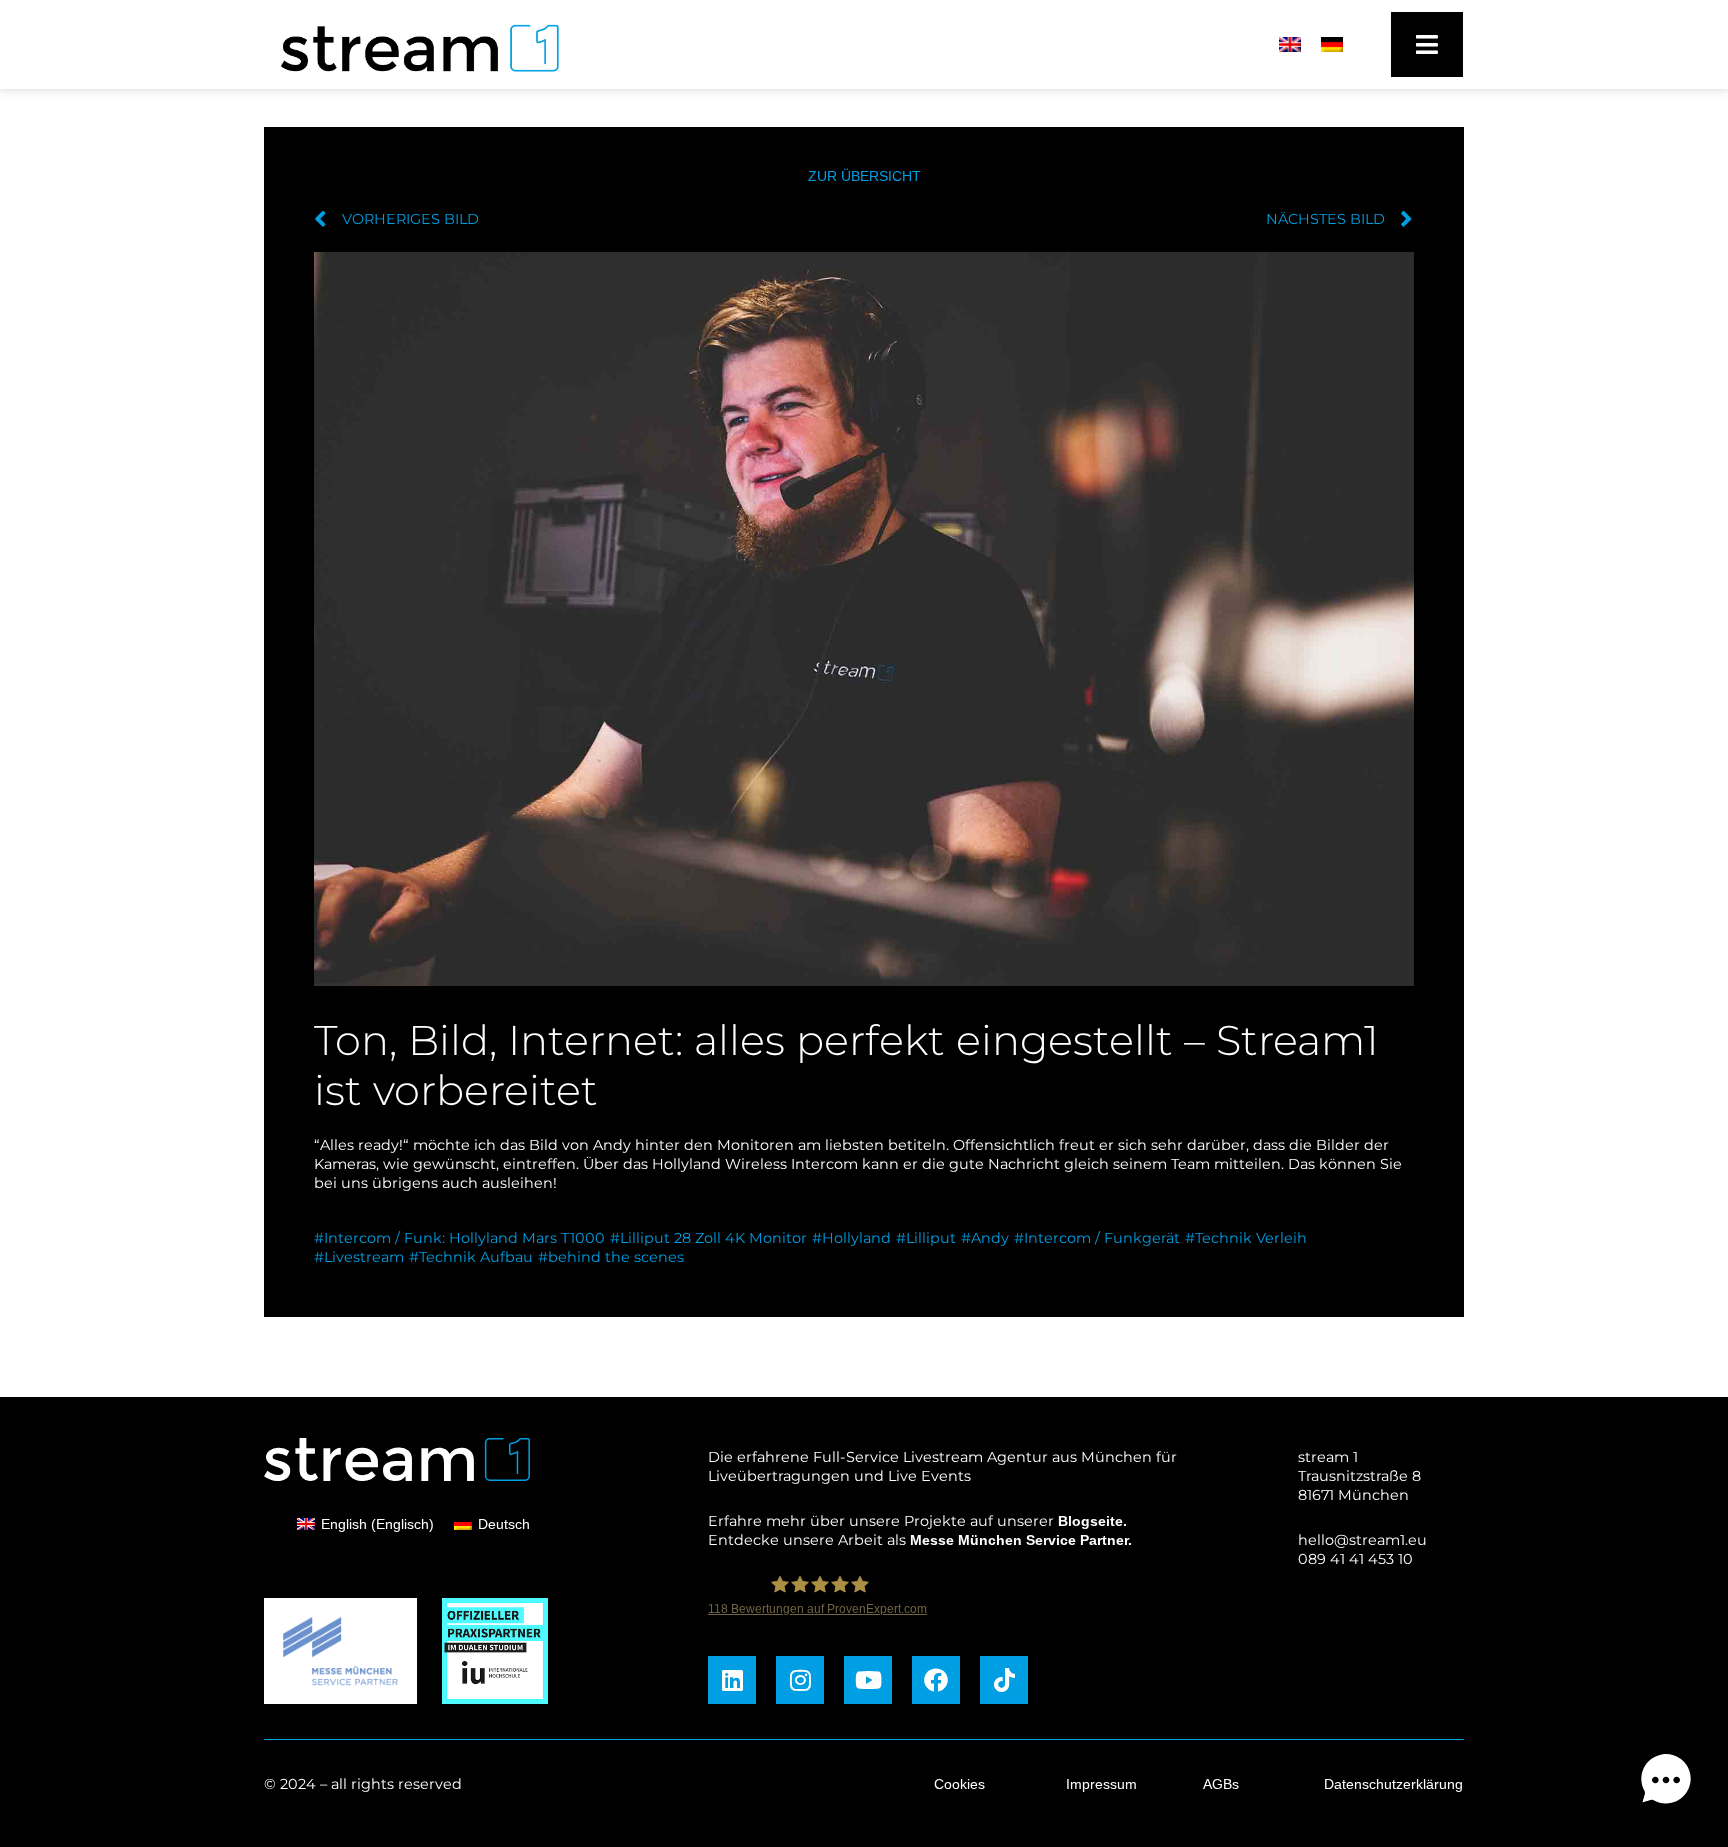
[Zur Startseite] (410, 77)
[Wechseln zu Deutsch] (1332, 45)
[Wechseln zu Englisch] (1290, 45)
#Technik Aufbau (471, 1257)
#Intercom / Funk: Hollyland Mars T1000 (459, 1238)
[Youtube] (868, 1680)
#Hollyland (851, 1238)
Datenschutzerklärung (1393, 1784)
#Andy (985, 1238)
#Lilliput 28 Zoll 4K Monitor (708, 1238)
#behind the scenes (611, 1257)
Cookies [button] (959, 1784)
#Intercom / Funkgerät (1097, 1238)
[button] (1666, 1782)
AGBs (1221, 1784)
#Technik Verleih (1246, 1238)
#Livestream (359, 1257)
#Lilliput (926, 1238)
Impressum (1101, 1784)
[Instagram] (800, 1680)
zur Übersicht (864, 176)
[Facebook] (936, 1680)
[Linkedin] (732, 1680)
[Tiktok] (1004, 1680)
